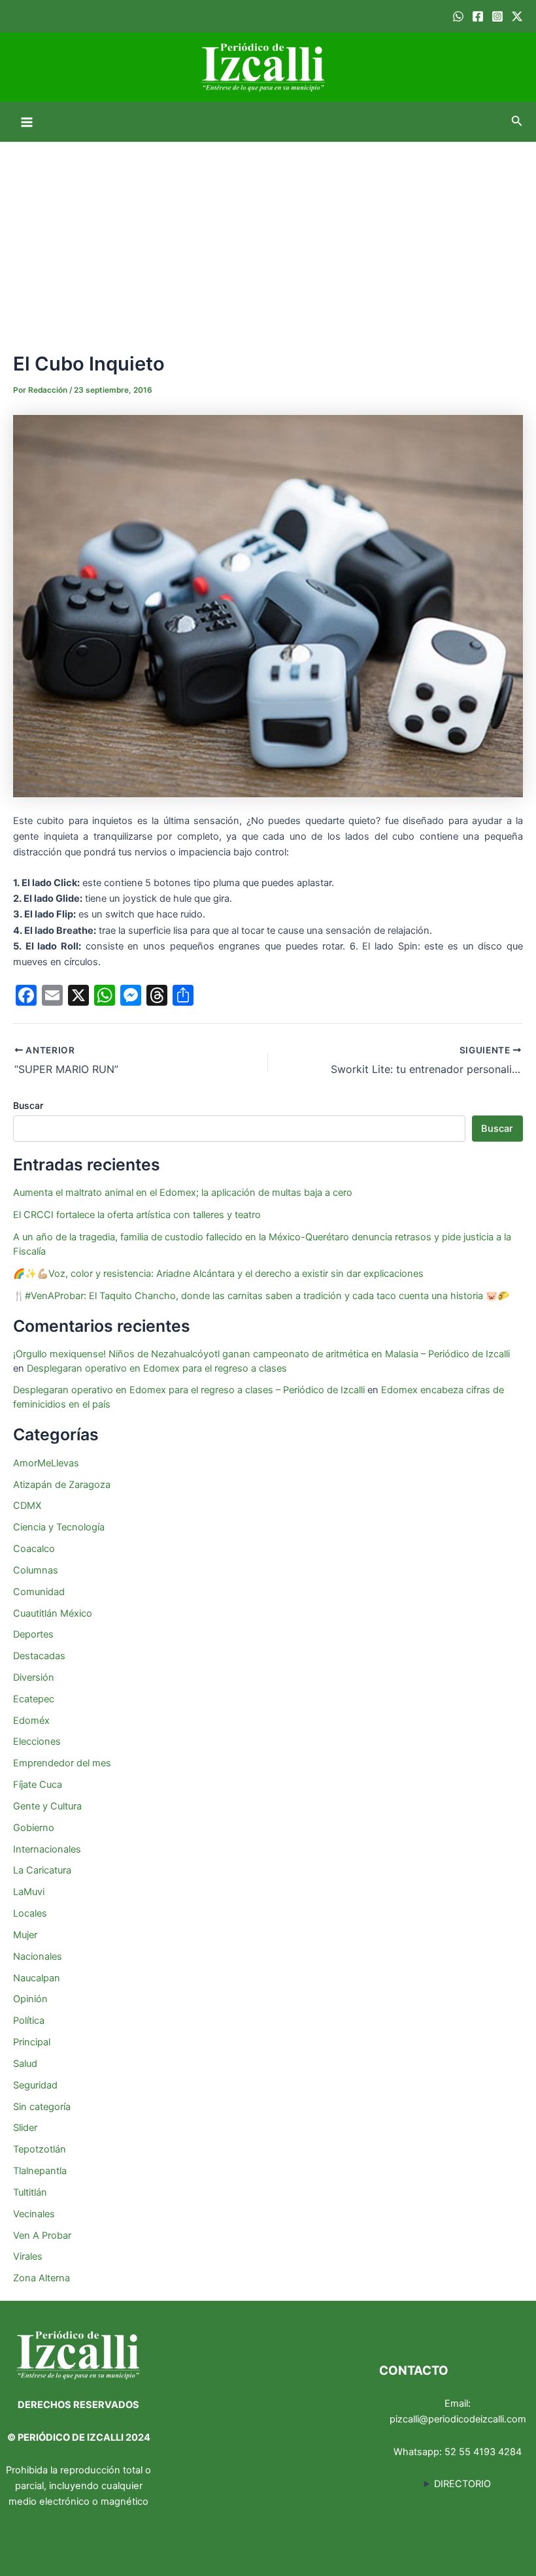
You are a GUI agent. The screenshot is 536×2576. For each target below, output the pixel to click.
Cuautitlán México (53, 1613)
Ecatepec (34, 1699)
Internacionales (47, 1849)
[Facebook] (478, 16)
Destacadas (39, 1656)
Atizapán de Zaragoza (62, 1485)
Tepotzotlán (40, 2149)
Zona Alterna (42, 2278)
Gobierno (34, 1828)
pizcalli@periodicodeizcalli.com (458, 2419)
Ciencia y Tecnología (59, 1527)
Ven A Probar (42, 2236)
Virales (28, 2256)
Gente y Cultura (47, 1806)
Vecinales (34, 2214)
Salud (25, 2064)
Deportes (33, 1634)
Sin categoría (42, 2107)
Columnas (36, 1570)
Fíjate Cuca (38, 1785)
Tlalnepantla (40, 2171)
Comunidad (39, 1592)
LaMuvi (29, 1892)
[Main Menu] (27, 122)
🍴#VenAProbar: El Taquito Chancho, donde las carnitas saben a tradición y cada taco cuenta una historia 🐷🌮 (261, 1296)
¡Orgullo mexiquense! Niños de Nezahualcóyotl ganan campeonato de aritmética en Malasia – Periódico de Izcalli (261, 1354)
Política (29, 2021)
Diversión (34, 1677)
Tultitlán (30, 2192)
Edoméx (31, 1721)
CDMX (27, 1506)
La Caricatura (42, 1870)
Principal (32, 2042)
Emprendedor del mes (62, 1763)
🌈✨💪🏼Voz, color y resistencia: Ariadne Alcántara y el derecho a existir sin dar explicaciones (220, 1274)
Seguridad (35, 2085)
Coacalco (34, 1549)
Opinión (30, 1999)
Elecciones (37, 1742)
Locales (30, 1913)
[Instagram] (497, 16)
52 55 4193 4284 (483, 2452)
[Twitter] (517, 16)
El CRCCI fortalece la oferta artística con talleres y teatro (137, 1215)
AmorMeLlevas (46, 1463)
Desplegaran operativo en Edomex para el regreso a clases (157, 1368)
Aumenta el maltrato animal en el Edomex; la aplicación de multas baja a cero (183, 1193)
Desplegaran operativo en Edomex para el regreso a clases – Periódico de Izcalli (189, 1390)
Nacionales (38, 1957)
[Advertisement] (268, 240)
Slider (25, 2128)
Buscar (28, 1105)
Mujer (25, 1935)
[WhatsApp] (458, 16)
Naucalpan (37, 1978)
